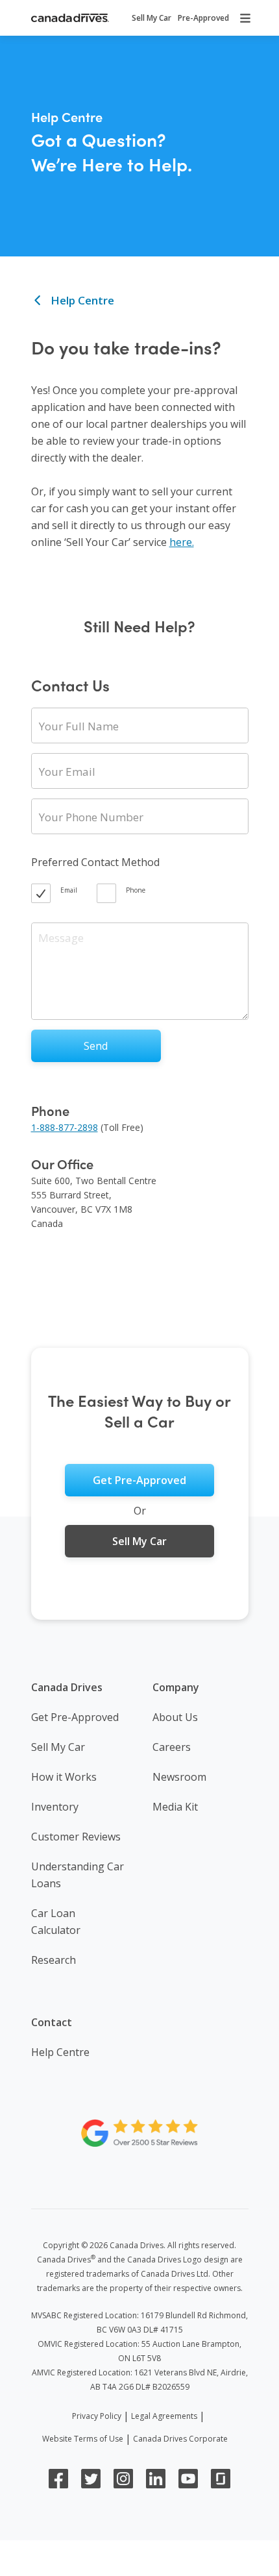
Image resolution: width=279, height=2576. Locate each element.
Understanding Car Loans (78, 1875)
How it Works (64, 1777)
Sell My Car (58, 1747)
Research (54, 1960)
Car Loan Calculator (56, 1922)
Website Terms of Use (83, 2439)
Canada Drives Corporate (180, 2439)
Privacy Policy (97, 2416)
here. (182, 542)
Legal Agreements (164, 2416)
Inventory (55, 1807)
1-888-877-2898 (65, 1127)
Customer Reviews (76, 1837)
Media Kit (175, 1807)
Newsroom (179, 1777)
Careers (172, 1747)
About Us (175, 1717)
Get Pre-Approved (75, 1717)
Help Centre (81, 300)
